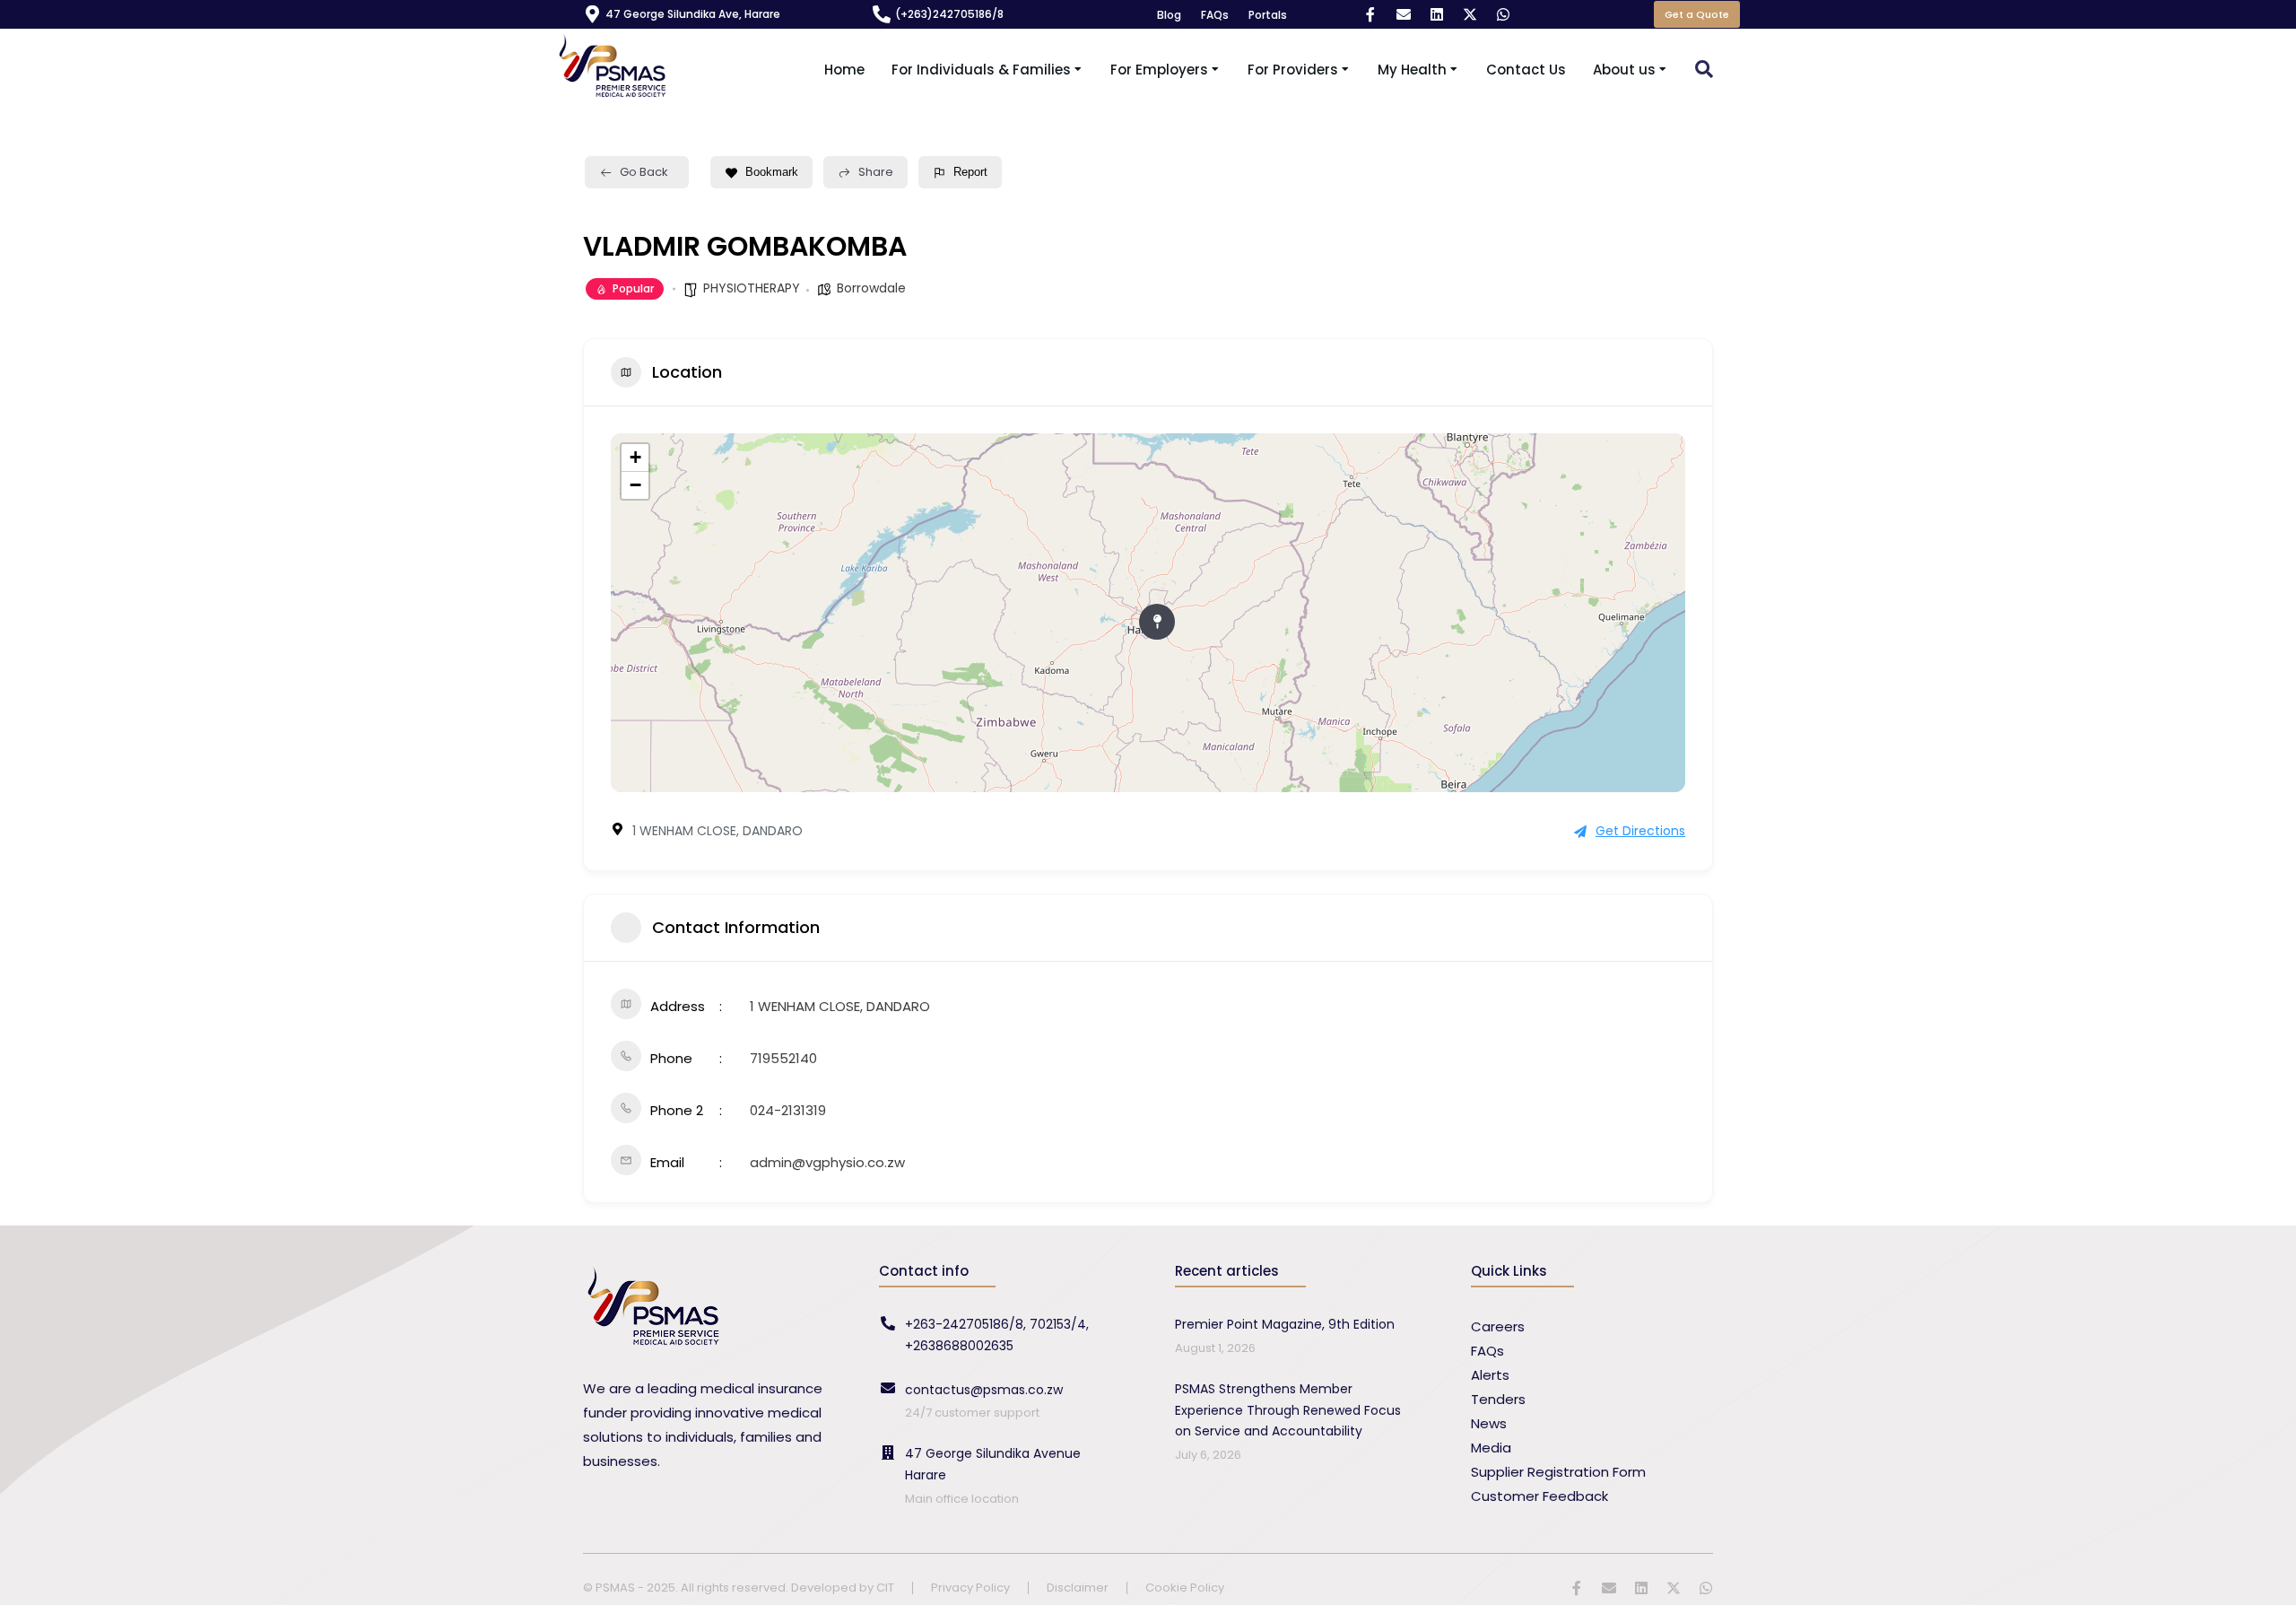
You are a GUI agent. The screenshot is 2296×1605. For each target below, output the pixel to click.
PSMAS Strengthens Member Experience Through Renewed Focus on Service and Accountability (1288, 1410)
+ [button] (635, 457)
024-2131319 (788, 1110)
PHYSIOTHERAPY (752, 288)
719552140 (783, 1058)
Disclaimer (1078, 1588)
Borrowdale (871, 288)
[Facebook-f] (1370, 14)
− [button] (635, 485)
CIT (885, 1588)
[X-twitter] (1470, 14)
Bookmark (772, 172)
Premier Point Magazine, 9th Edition (1285, 1324)
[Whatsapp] (1503, 14)
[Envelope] (1404, 14)
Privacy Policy (970, 1588)
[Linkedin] (1437, 14)
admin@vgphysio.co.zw (827, 1162)
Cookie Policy (1185, 1588)
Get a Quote (1697, 14)
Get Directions (1640, 831)
